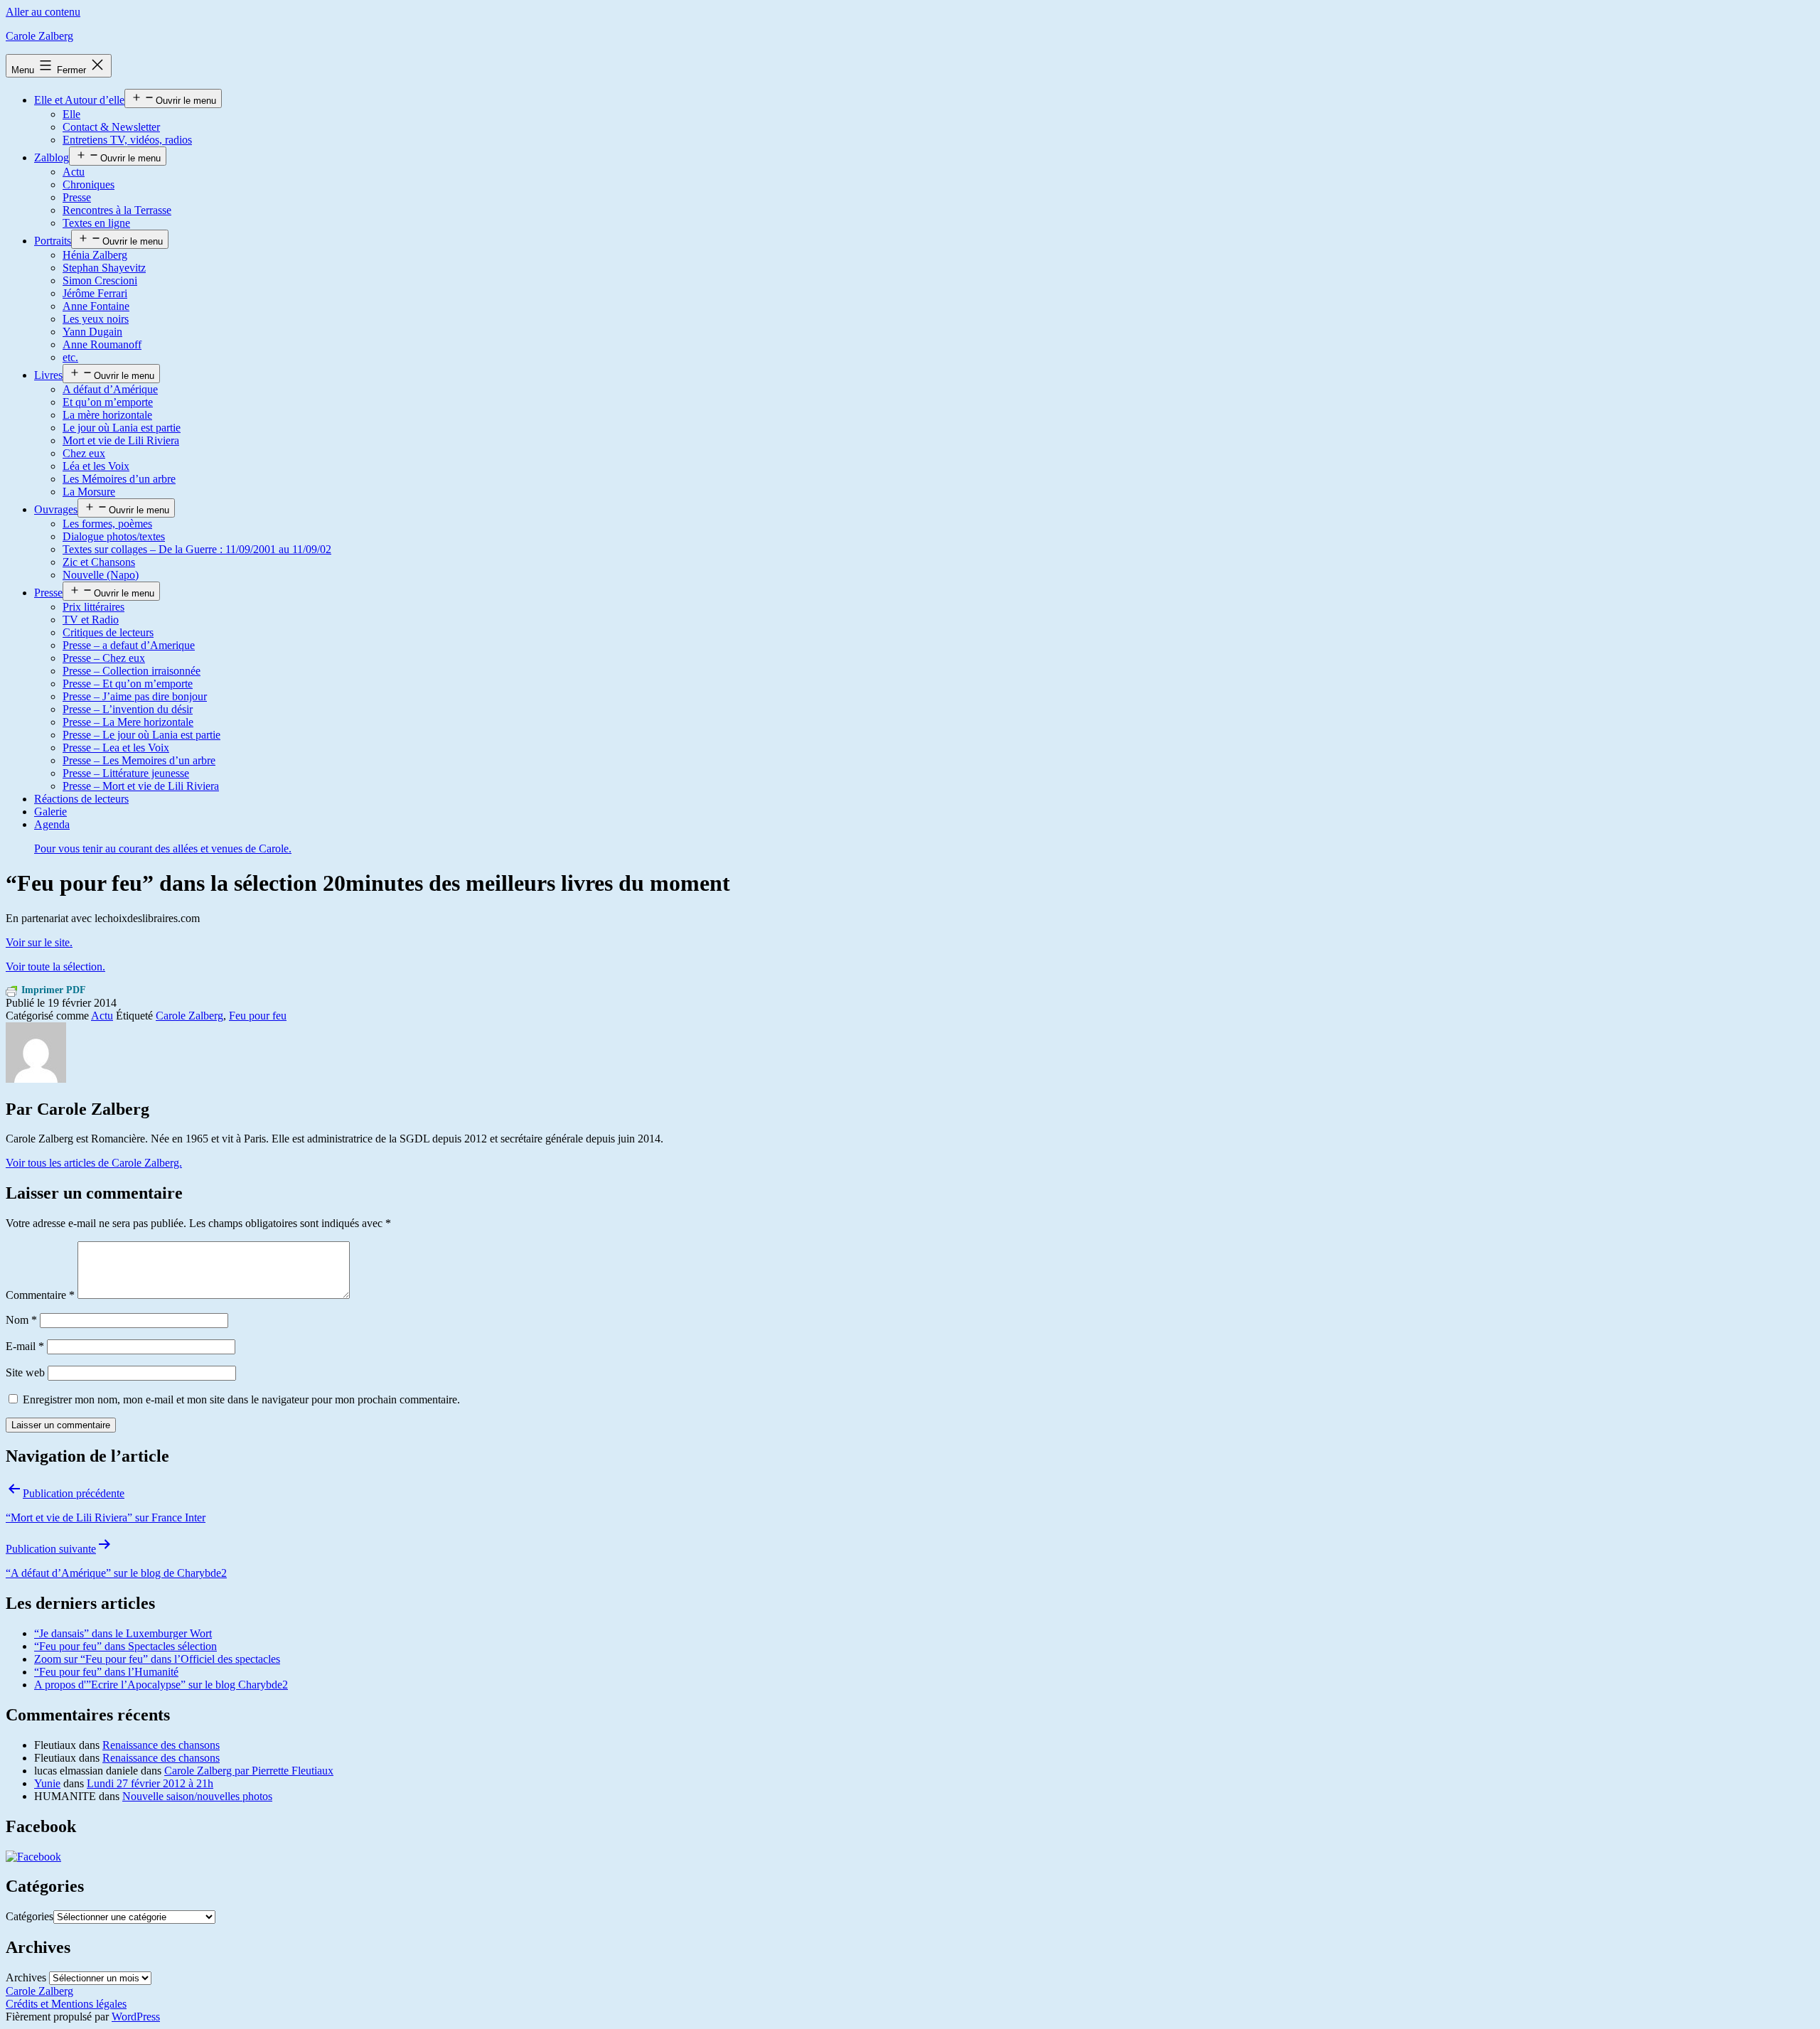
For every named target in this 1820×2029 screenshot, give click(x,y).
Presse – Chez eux (104, 658)
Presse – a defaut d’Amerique (129, 645)
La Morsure (89, 492)
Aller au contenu (43, 12)
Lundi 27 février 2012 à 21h (150, 1783)
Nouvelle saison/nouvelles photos (197, 1796)
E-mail (25, 1346)
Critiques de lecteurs (108, 632)
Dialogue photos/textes (114, 536)
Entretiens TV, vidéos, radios (127, 140)
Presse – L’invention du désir (128, 709)
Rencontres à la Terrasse (117, 210)
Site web (25, 1372)
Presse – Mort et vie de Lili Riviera (141, 786)
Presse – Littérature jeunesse (126, 773)
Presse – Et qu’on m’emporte (128, 684)
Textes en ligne (96, 223)
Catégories (30, 1916)
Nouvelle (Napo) (101, 575)
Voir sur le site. (39, 942)
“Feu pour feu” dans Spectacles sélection (125, 1646)
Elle (71, 114)
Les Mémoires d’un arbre (119, 479)
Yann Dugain (92, 332)
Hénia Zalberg (95, 255)
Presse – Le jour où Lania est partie (141, 735)
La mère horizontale (107, 415)
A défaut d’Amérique (110, 389)
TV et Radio (91, 620)
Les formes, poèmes (107, 524)
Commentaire (40, 1295)
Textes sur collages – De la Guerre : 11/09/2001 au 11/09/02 (197, 549)
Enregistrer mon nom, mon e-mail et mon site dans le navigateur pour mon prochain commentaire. (241, 1399)
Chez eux (84, 453)
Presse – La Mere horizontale (128, 722)
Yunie (47, 1783)
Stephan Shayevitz (104, 268)
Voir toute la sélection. (55, 967)
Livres (48, 375)
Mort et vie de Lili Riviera (121, 440)
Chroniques (89, 184)
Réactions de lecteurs (81, 799)
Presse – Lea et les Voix (116, 748)
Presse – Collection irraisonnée (132, 671)
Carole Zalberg (39, 36)
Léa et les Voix (96, 466)
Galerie (50, 812)
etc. (70, 357)
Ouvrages (56, 509)
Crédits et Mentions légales (66, 2004)
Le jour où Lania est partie (122, 428)
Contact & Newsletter (111, 127)
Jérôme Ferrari (95, 293)
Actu (74, 172)
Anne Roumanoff (102, 344)
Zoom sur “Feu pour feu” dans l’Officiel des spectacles (157, 1659)
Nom (21, 1320)
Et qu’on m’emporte (108, 402)
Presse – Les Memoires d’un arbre (139, 760)
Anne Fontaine (96, 306)
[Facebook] (33, 1857)
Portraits (53, 241)
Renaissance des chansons (161, 1745)
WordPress (136, 2017)
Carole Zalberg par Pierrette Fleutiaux (249, 1771)
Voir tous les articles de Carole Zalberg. (94, 1163)
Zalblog (52, 157)
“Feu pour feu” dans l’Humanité (106, 1672)
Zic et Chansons (99, 562)
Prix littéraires (93, 607)
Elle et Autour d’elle (79, 100)
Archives (26, 1977)
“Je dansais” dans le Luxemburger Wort (123, 1633)
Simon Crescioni (100, 280)
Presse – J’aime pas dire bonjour (135, 696)
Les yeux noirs (96, 319)
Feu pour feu (258, 1016)
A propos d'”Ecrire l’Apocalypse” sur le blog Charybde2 (161, 1685)
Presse (77, 197)
